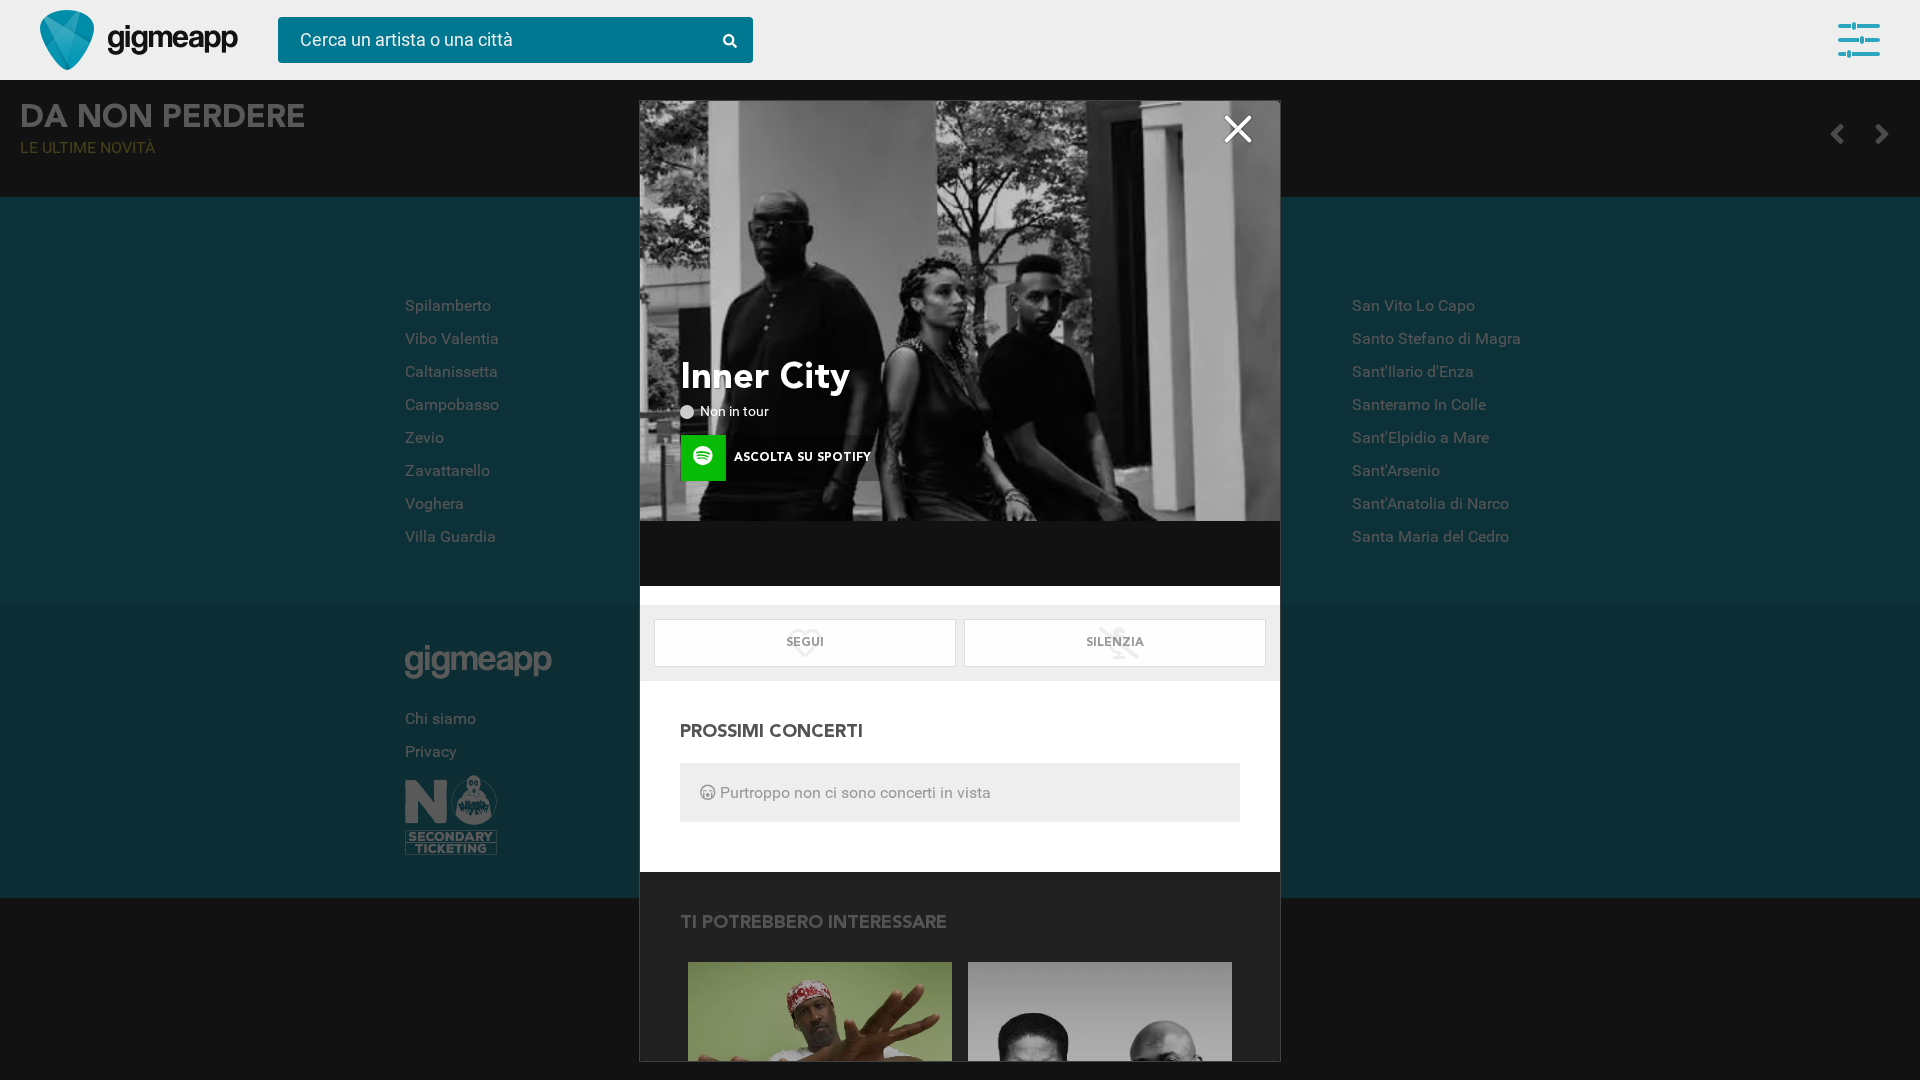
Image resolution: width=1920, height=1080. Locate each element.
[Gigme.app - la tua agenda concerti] (67, 40)
